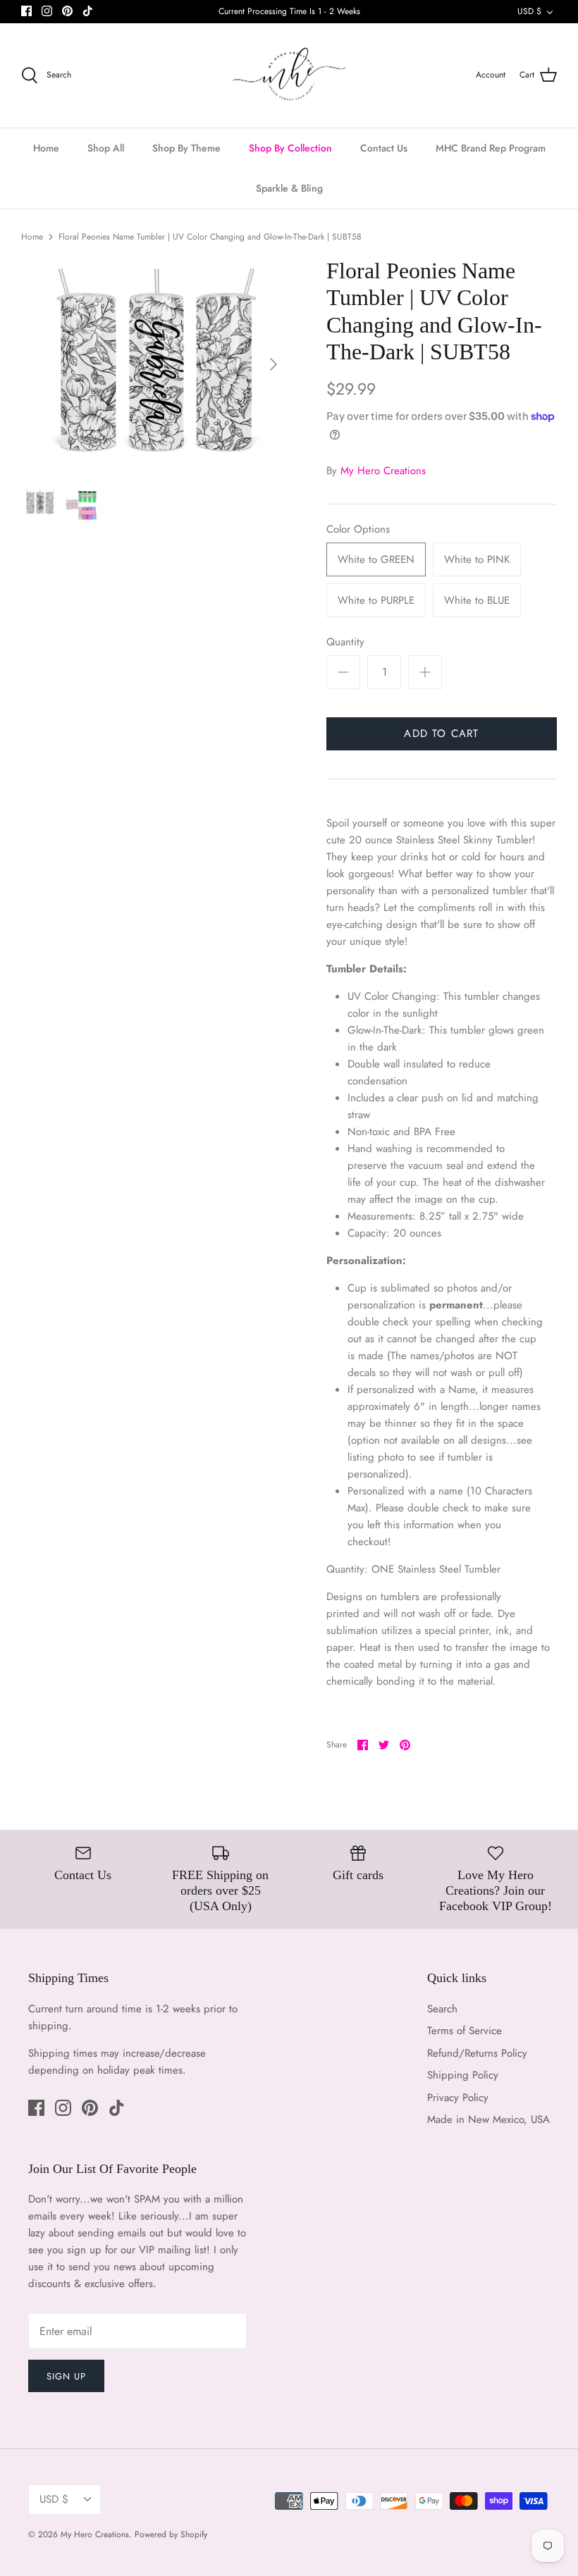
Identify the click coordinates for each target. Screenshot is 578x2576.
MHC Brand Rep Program (491, 148)
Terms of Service (465, 2031)
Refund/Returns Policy (477, 2053)
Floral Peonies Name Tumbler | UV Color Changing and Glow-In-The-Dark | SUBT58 (210, 237)
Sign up (66, 2376)
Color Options (358, 530)
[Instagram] (47, 11)
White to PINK (477, 559)
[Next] (273, 364)
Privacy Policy (458, 2098)
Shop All (106, 148)
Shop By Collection (290, 148)
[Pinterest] (67, 11)
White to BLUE (477, 600)
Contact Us (384, 148)
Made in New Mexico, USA (488, 2119)
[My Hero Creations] (289, 76)
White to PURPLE (376, 600)
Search (442, 2009)
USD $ (529, 11)
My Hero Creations (383, 471)
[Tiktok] (88, 11)
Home (46, 148)
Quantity (345, 642)
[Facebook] (26, 11)
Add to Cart (441, 733)
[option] (155, 364)
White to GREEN (376, 559)
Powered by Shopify (171, 2534)
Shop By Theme (186, 148)
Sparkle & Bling (289, 188)
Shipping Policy (463, 2075)
